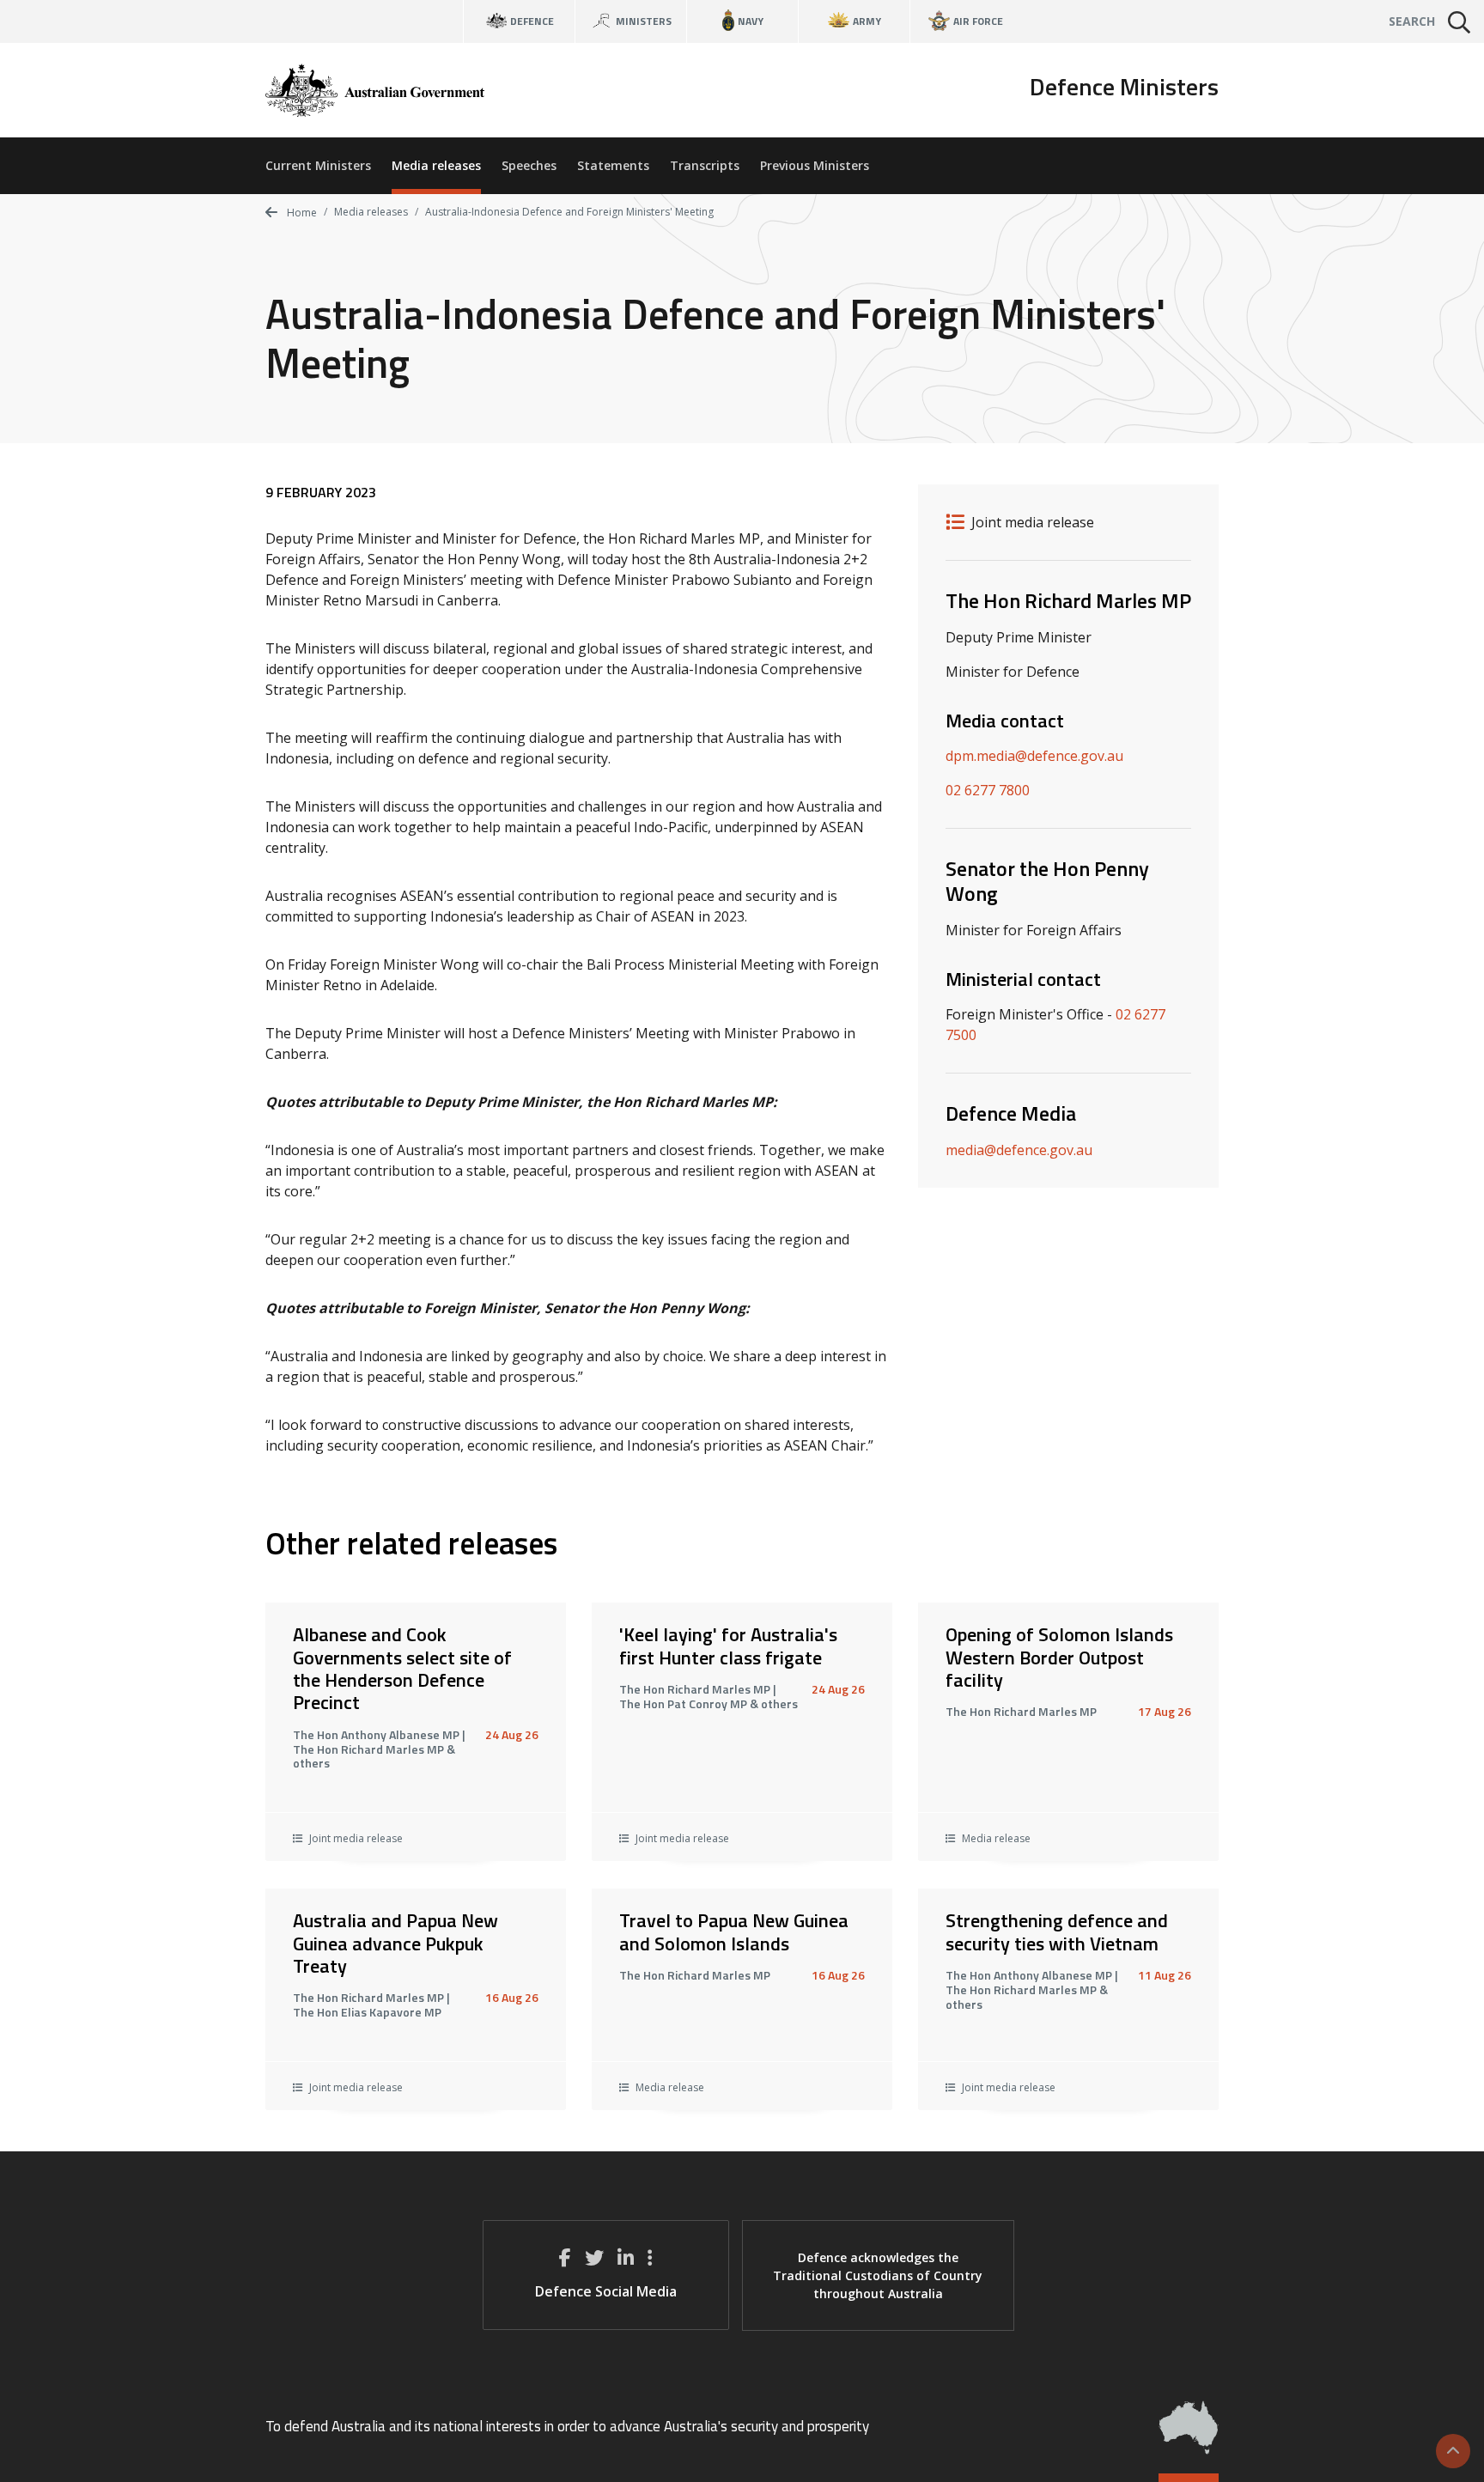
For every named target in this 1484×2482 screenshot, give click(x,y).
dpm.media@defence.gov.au (1034, 756)
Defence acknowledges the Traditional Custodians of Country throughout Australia (878, 2275)
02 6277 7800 (988, 790)
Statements (613, 165)
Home (301, 213)
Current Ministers (318, 165)
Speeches (529, 165)
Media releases (436, 165)
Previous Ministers (815, 165)
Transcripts (705, 165)
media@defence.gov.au (1019, 1150)
